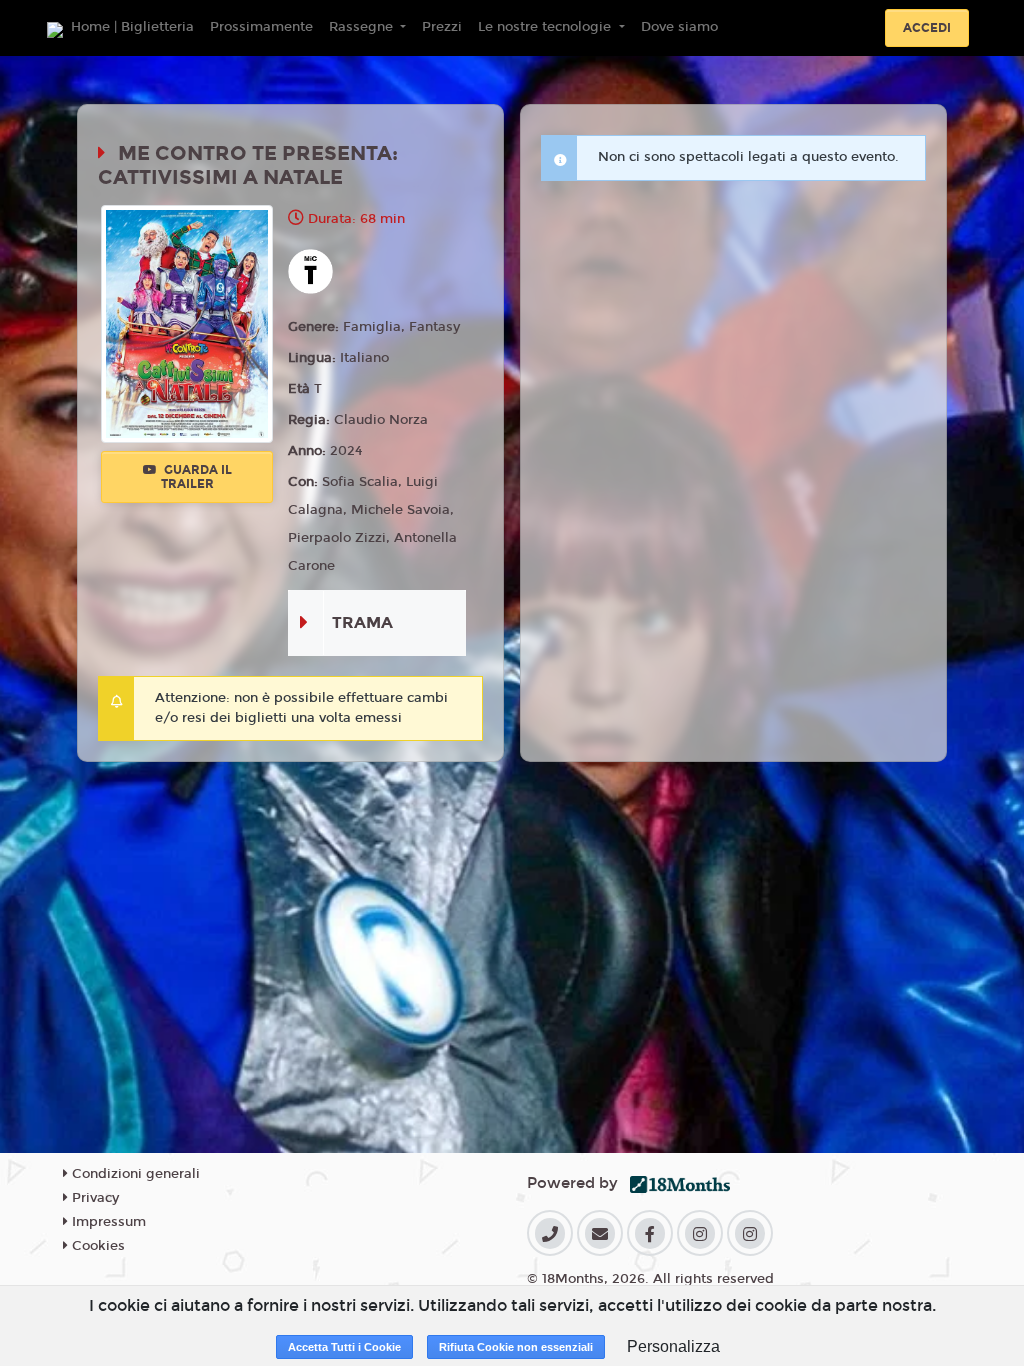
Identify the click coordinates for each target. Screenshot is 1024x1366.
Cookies (96, 1246)
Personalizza (673, 1346)
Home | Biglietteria (132, 27)
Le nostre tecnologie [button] (546, 27)
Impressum (107, 1222)
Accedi (927, 28)
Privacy (93, 1198)
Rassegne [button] (363, 27)
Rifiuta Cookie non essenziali (516, 1347)
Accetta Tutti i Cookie (344, 1347)
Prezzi (442, 27)
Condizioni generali (134, 1174)
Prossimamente (261, 27)
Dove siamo (679, 27)
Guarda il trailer (196, 477)
